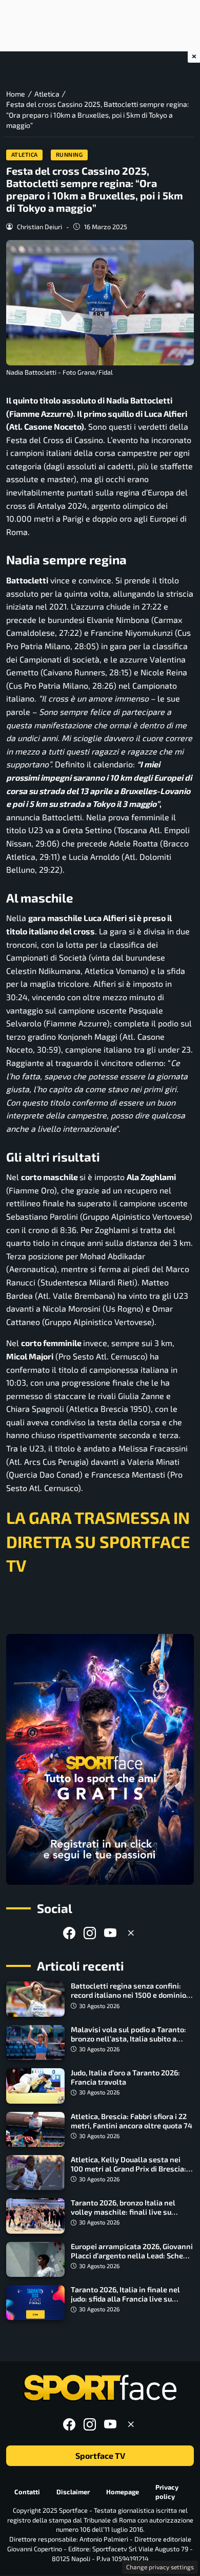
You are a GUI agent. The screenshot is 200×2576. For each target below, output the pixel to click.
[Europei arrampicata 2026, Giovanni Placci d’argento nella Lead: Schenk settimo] (35, 2259)
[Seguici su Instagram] (90, 1933)
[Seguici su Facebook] (69, 1933)
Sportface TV (100, 2456)
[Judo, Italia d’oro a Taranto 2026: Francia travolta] (35, 2086)
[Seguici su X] (131, 1933)
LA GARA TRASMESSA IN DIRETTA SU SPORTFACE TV (98, 1541)
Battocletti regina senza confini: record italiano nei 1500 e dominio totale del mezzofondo (128, 1995)
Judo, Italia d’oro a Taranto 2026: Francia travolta (125, 2077)
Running (69, 154)
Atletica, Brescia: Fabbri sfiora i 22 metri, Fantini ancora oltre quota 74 (132, 2121)
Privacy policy (167, 2492)
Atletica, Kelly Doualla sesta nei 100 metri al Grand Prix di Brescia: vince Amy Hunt (128, 2169)
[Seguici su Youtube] (110, 1933)
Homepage (123, 2492)
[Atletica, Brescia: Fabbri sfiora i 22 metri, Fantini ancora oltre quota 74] (35, 2129)
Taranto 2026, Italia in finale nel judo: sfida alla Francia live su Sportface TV (125, 2299)
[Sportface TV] (100, 1759)
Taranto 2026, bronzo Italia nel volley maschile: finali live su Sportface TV (123, 2212)
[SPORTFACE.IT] (100, 2388)
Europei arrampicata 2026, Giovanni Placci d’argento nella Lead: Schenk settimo (132, 2256)
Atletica (25, 154)
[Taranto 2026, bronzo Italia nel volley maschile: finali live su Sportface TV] (35, 2216)
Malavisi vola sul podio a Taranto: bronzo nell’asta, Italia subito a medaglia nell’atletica (128, 2039)
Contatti (27, 2492)
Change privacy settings (160, 2567)
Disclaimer (73, 2492)
